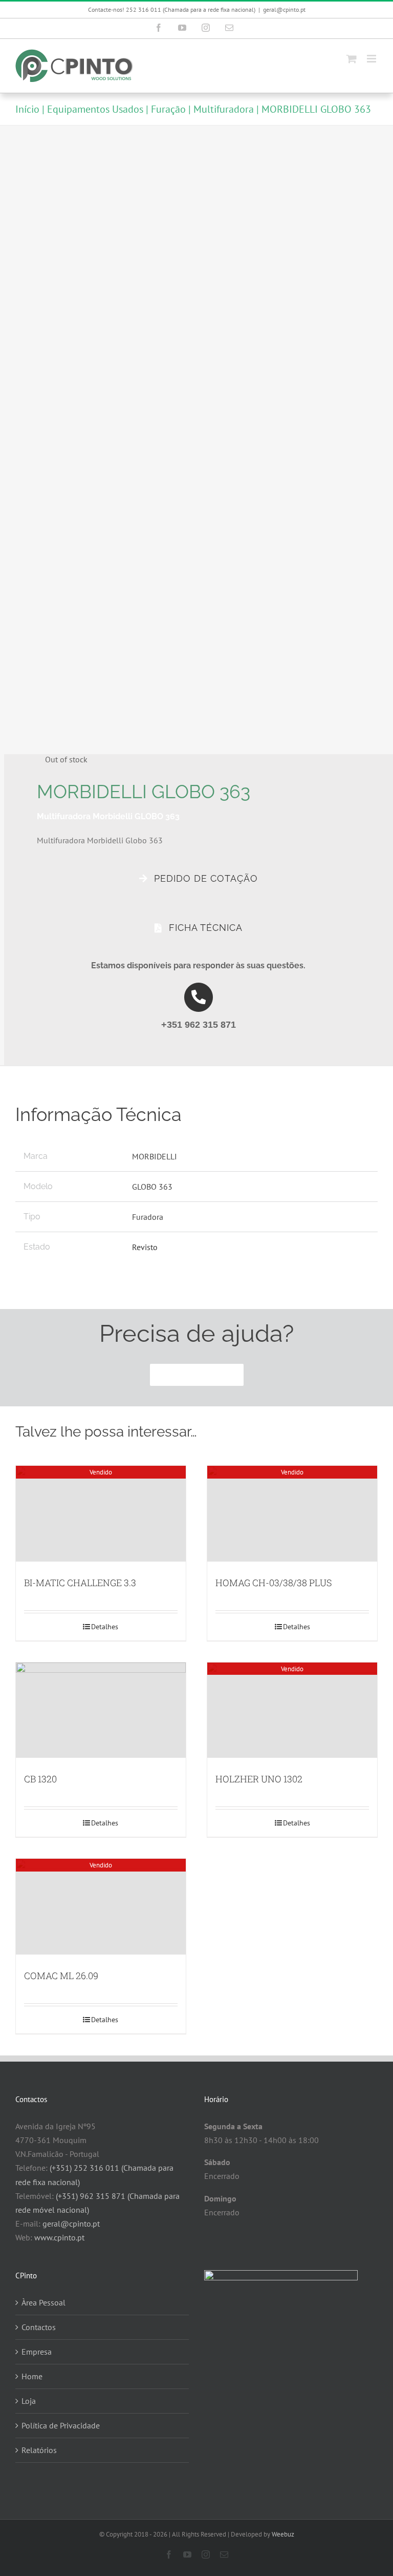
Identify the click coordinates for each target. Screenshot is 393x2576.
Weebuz (283, 2534)
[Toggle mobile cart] (352, 59)
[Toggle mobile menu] (372, 59)
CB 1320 (40, 1779)
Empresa (37, 2352)
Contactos (39, 2327)
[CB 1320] (101, 1710)
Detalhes (105, 1627)
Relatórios (39, 2450)
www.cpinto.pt (59, 2237)
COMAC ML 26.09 (61, 1976)
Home (32, 2376)
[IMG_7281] (192, 441)
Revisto (145, 1247)
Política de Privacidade (61, 2425)
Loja (29, 2401)
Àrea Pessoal (43, 2302)
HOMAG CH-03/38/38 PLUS (274, 1583)
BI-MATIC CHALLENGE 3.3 (80, 1583)
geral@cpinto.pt (284, 9)
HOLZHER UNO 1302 (259, 1779)
